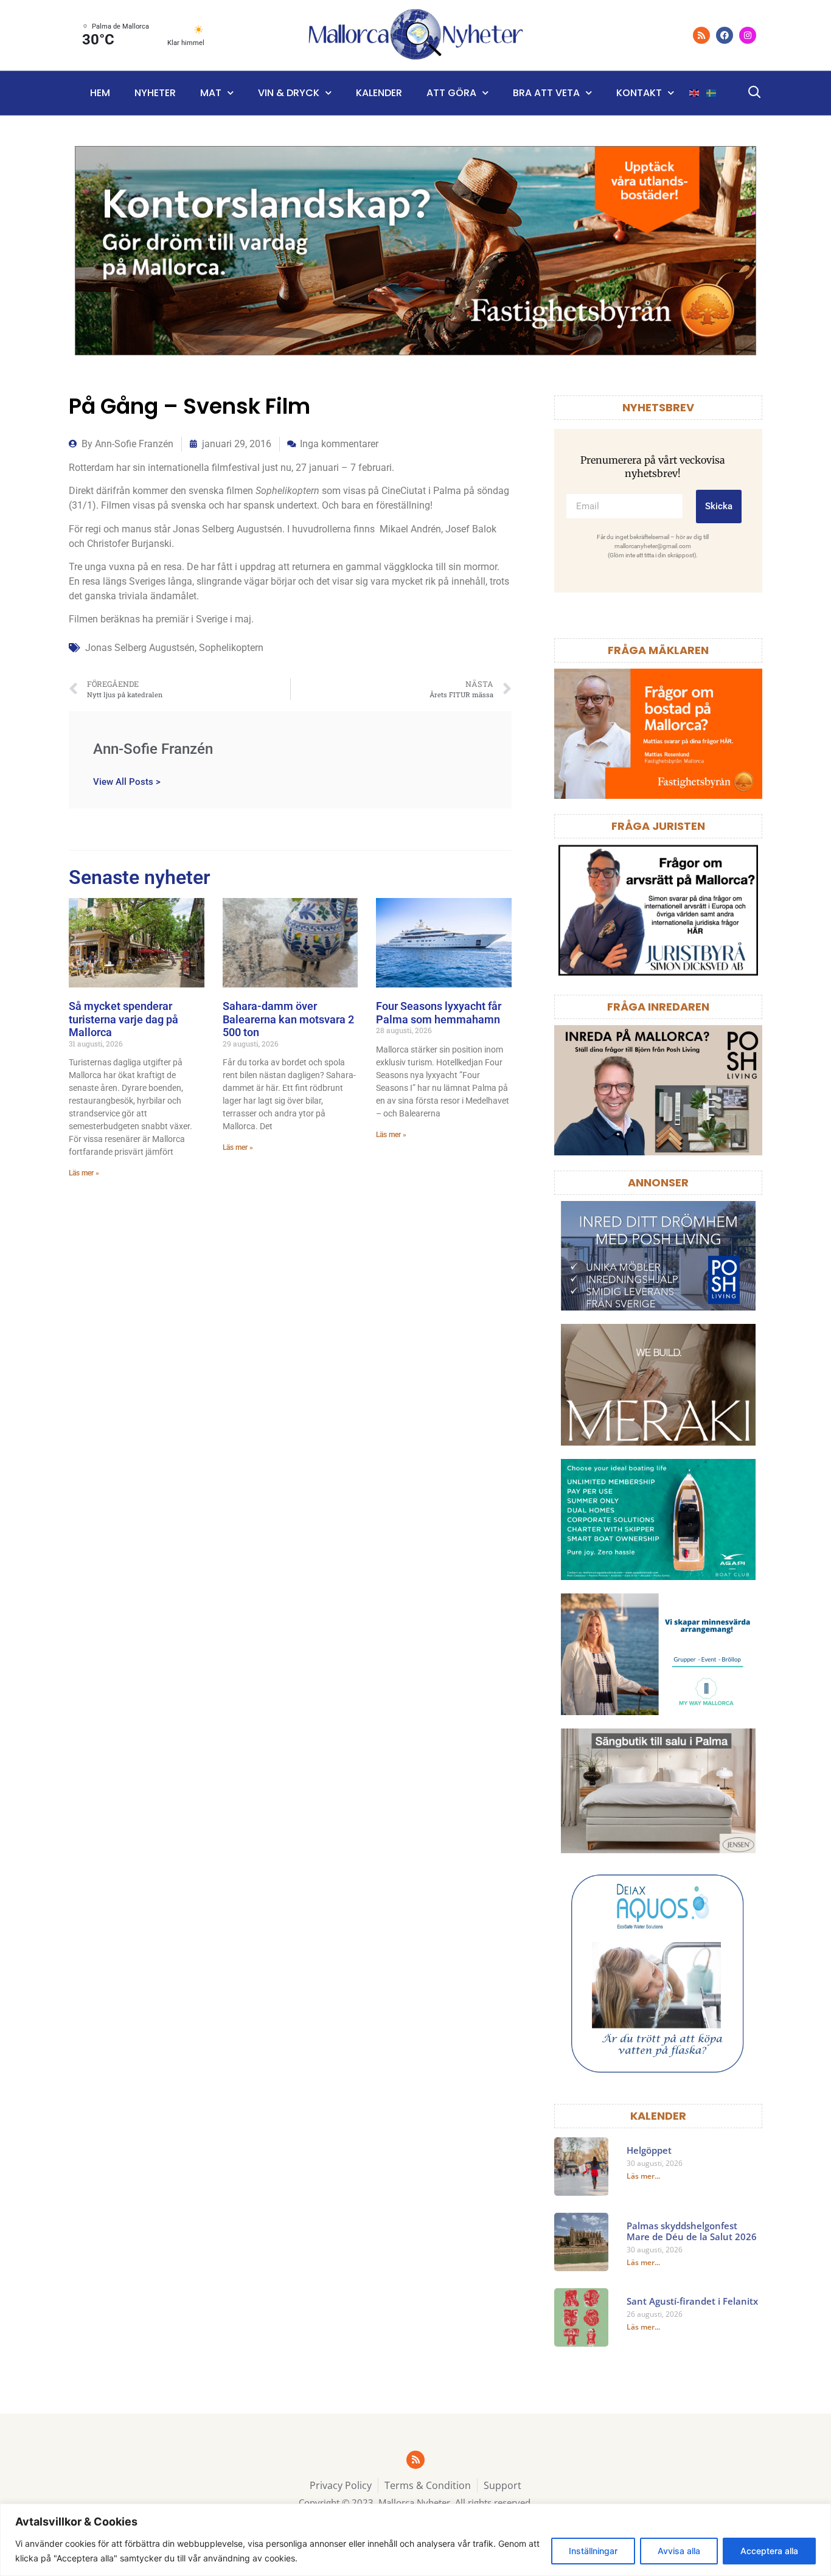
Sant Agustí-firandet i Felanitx (692, 2301)
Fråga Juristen (658, 826)
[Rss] (701, 35)
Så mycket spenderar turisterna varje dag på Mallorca (123, 1019)
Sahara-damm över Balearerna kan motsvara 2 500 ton (288, 1019)
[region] (415, 2540)
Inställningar (593, 2551)
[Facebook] (725, 35)
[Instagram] (748, 35)
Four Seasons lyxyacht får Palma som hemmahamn (439, 1013)
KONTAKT (639, 93)
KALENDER (658, 2116)
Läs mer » (84, 1173)
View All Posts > (127, 782)
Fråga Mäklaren (658, 650)
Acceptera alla (769, 2551)
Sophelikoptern (231, 648)
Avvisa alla (679, 2551)
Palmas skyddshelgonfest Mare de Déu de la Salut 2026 (692, 2231)
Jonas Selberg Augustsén (140, 648)
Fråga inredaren (658, 1007)
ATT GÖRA (451, 93)
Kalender (379, 93)
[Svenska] (712, 93)
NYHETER (155, 93)
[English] (695, 93)
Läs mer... (643, 2176)
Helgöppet (649, 2150)
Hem (100, 93)
